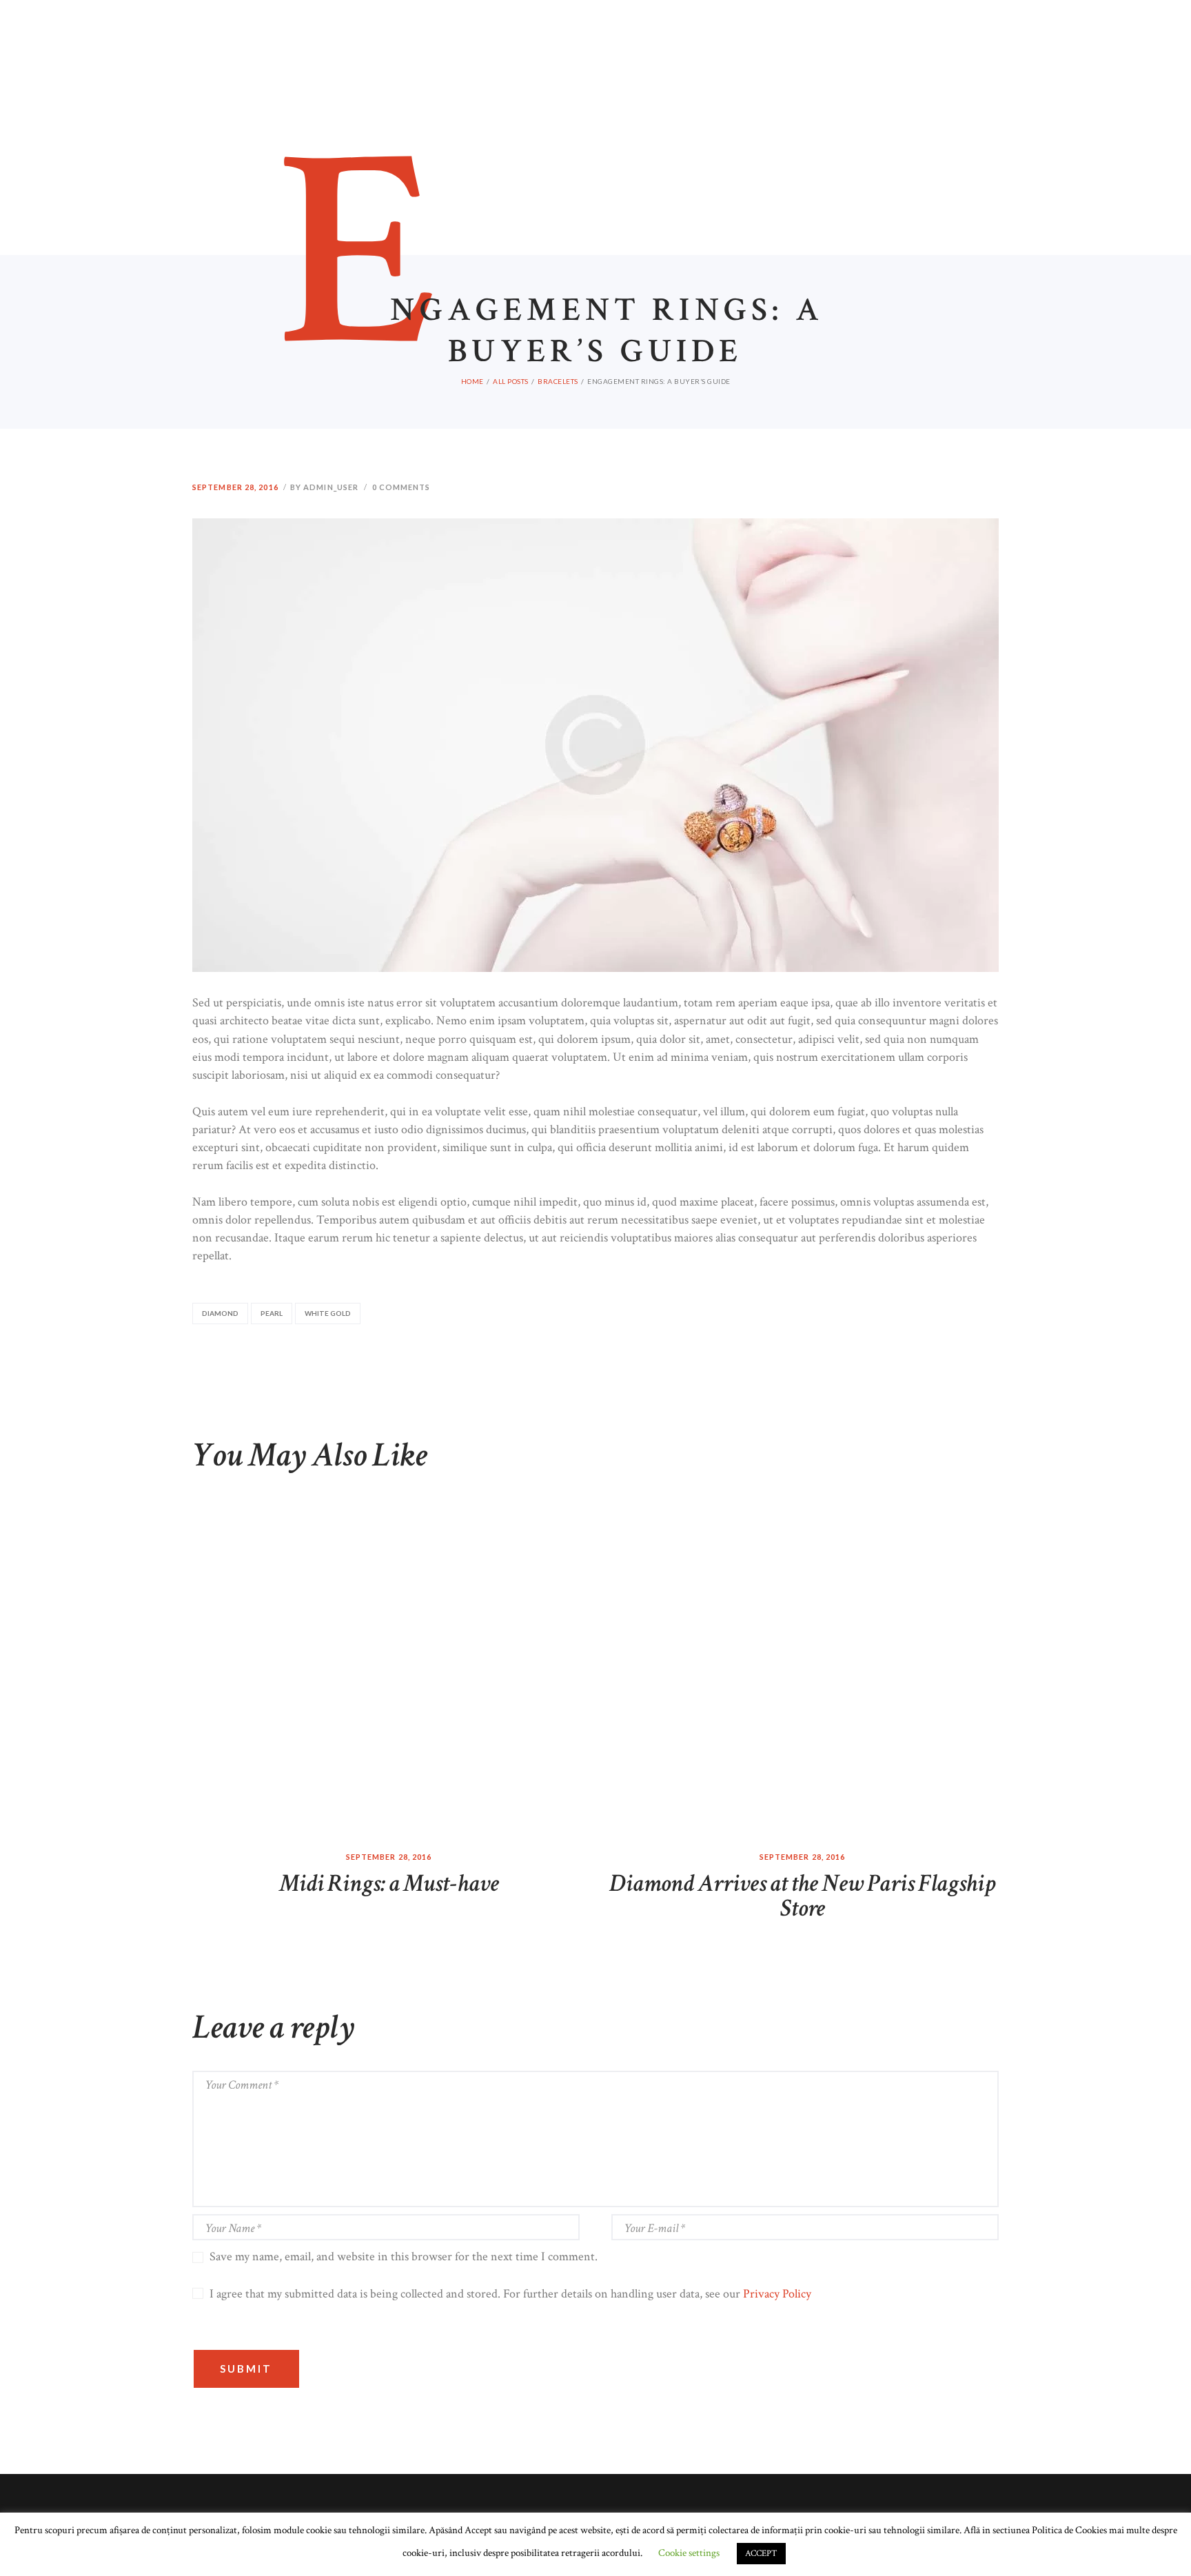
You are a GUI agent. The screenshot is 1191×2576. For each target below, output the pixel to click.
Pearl (272, 1313)
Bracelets (558, 381)
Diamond (220, 1313)
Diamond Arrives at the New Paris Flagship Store (802, 1896)
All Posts (511, 381)
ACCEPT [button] (761, 2554)
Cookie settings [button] (689, 2553)
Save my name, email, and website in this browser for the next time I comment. (404, 2256)
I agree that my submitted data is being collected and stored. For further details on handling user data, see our (510, 2294)
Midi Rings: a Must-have (389, 1884)
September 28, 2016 (235, 487)
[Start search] (756, 81)
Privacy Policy (777, 2294)
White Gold (328, 1313)
